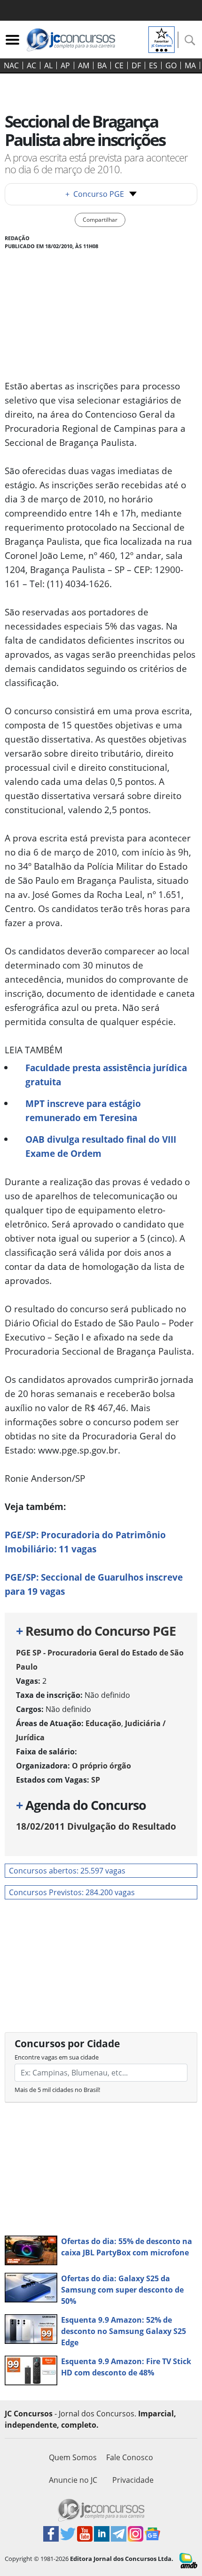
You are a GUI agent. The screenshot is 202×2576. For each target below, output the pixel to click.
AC (31, 65)
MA (190, 65)
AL (48, 65)
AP (65, 65)
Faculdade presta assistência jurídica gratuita (106, 1075)
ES (153, 65)
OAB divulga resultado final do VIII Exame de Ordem (101, 1146)
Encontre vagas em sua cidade (57, 2057)
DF (136, 65)
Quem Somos (73, 2457)
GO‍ (171, 65)
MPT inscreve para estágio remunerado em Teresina (83, 1110)
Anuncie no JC (73, 2480)
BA (102, 65)
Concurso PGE (95, 194)
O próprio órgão (101, 1766)
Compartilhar (100, 220)
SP (96, 1780)
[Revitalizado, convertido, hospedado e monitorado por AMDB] (188, 2560)
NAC (11, 65)
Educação (103, 1723)
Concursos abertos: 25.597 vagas (67, 1871)
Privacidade (133, 2480)
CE (119, 65)
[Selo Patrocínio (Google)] (162, 39)
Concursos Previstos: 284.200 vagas (72, 1892)
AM (84, 65)
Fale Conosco (130, 2457)
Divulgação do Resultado (96, 1826)
